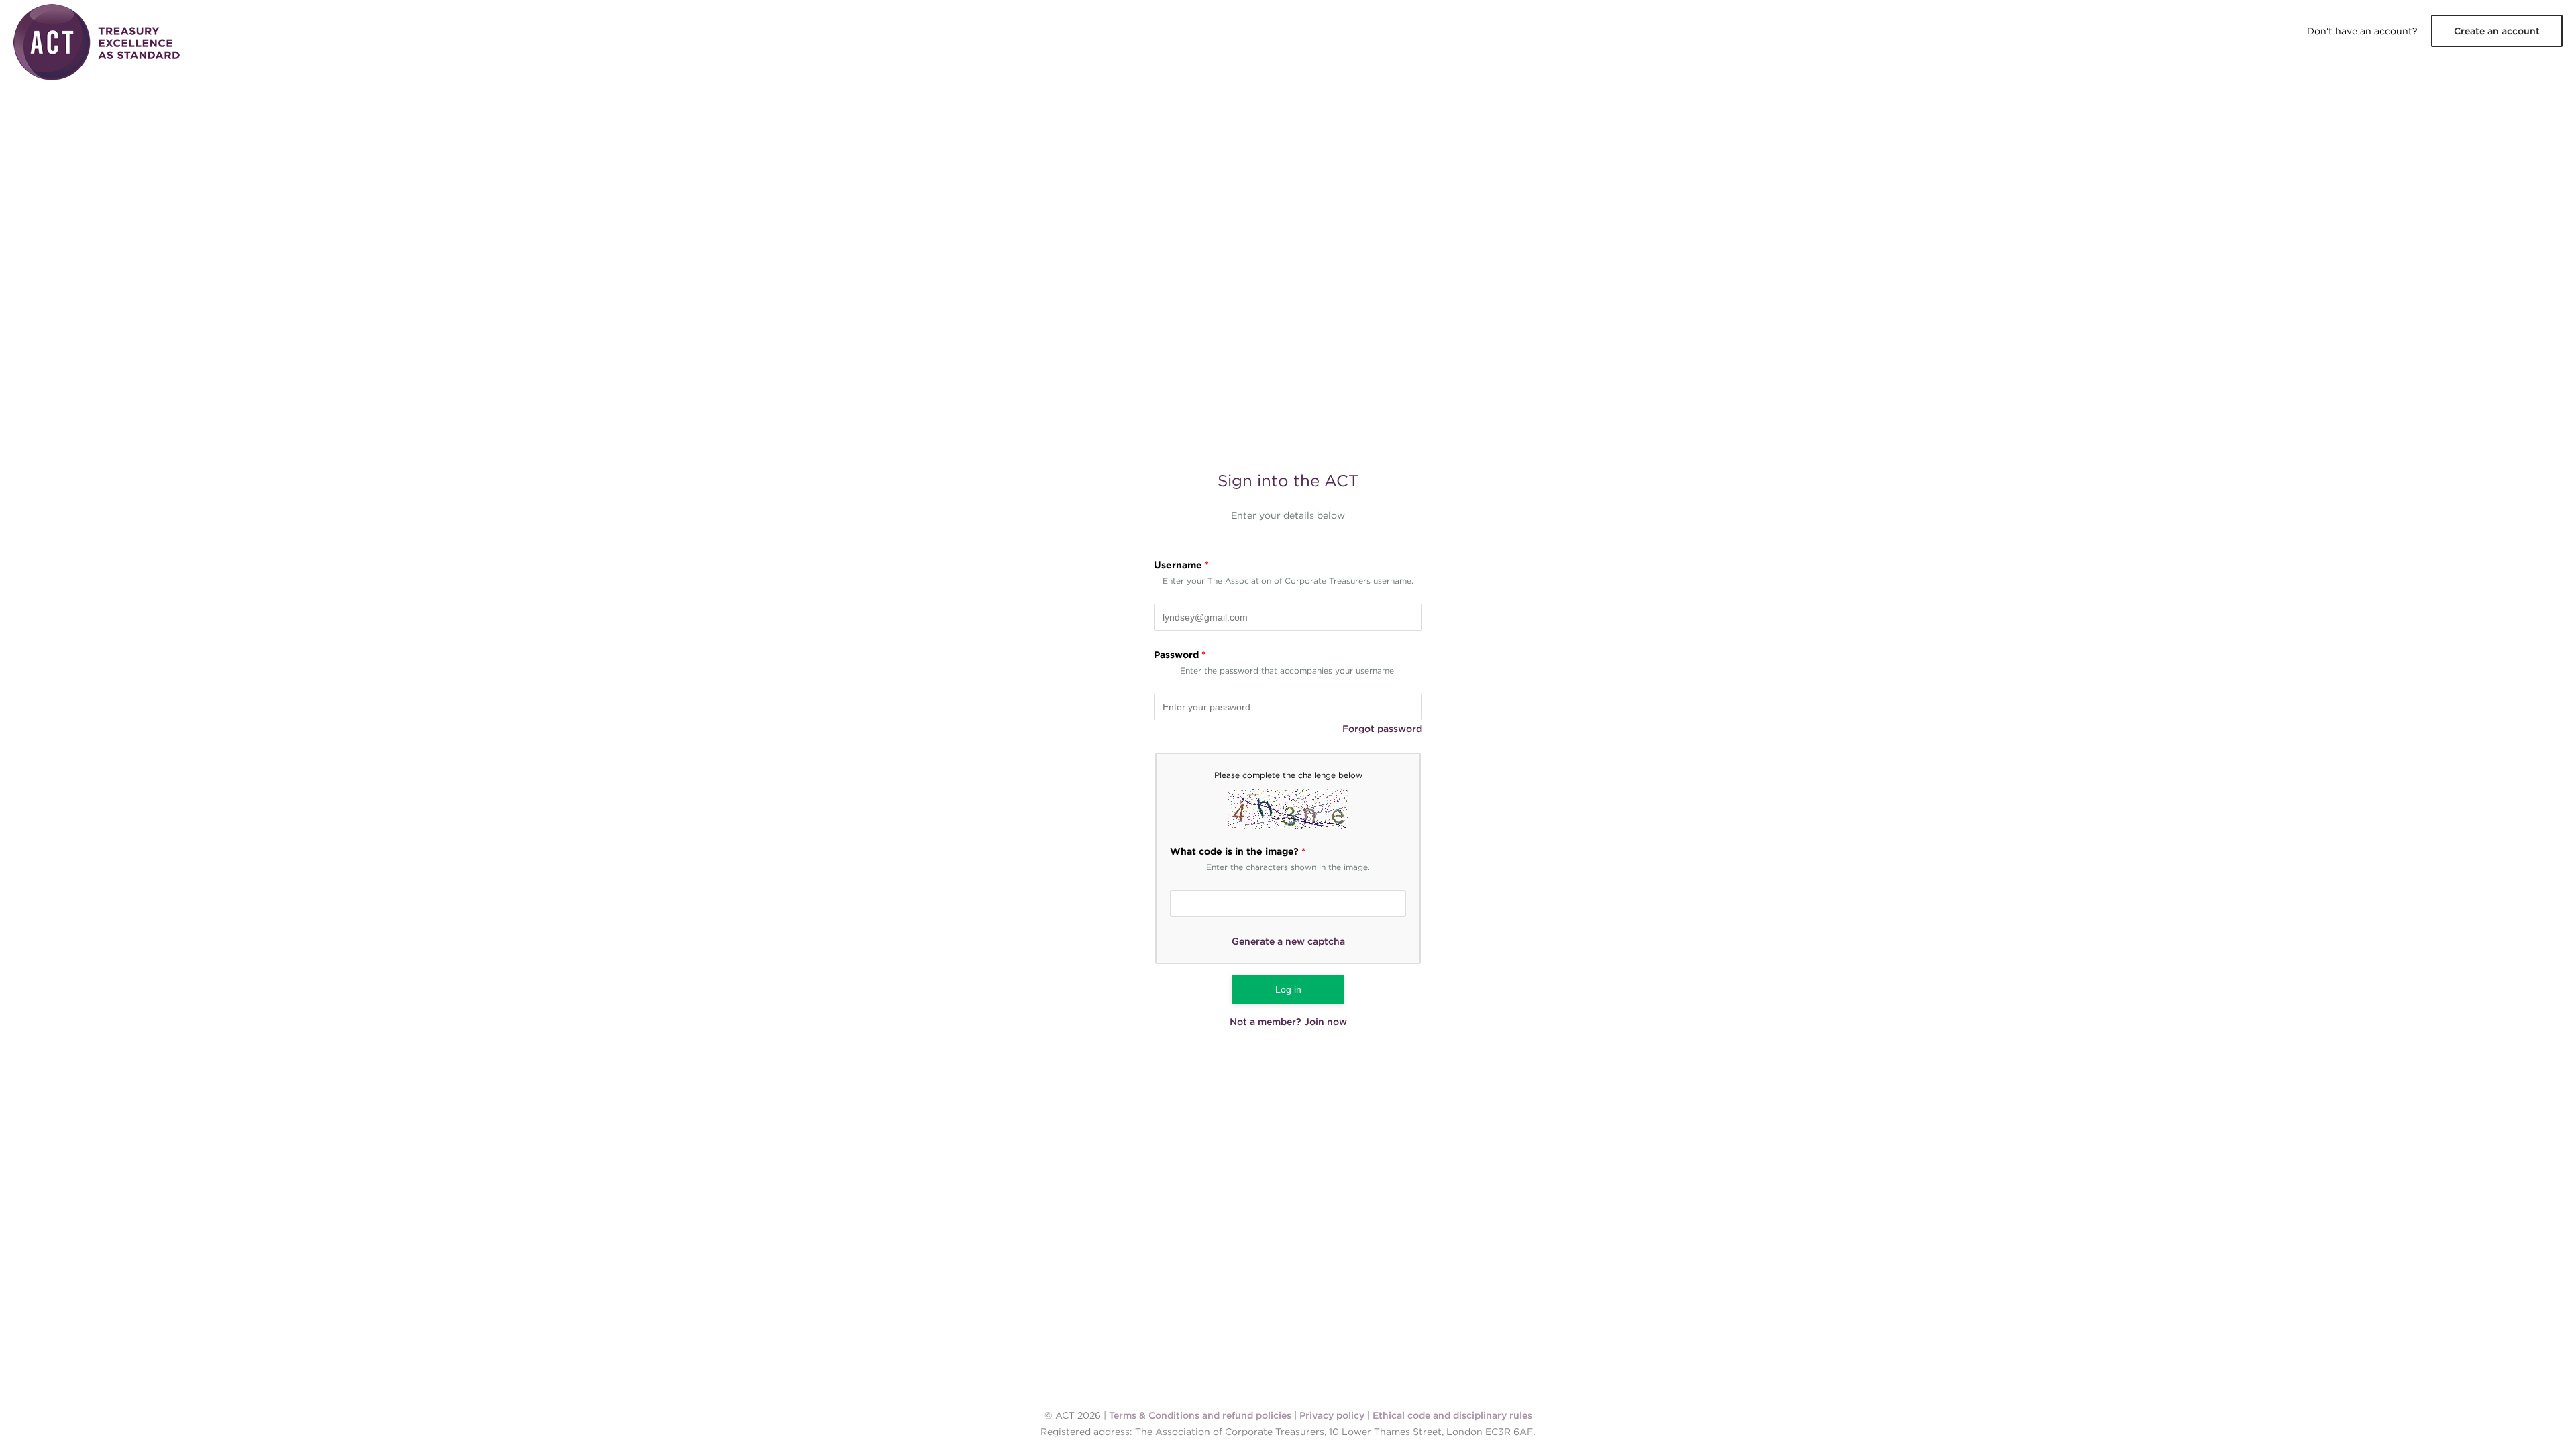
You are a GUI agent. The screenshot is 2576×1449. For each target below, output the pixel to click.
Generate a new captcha (1288, 941)
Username (1181, 565)
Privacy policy (1332, 1415)
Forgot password (1382, 729)
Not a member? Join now (1288, 1022)
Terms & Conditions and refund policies (1200, 1415)
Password (1180, 655)
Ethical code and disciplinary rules (1452, 1415)
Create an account (2497, 31)
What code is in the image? (1238, 851)
